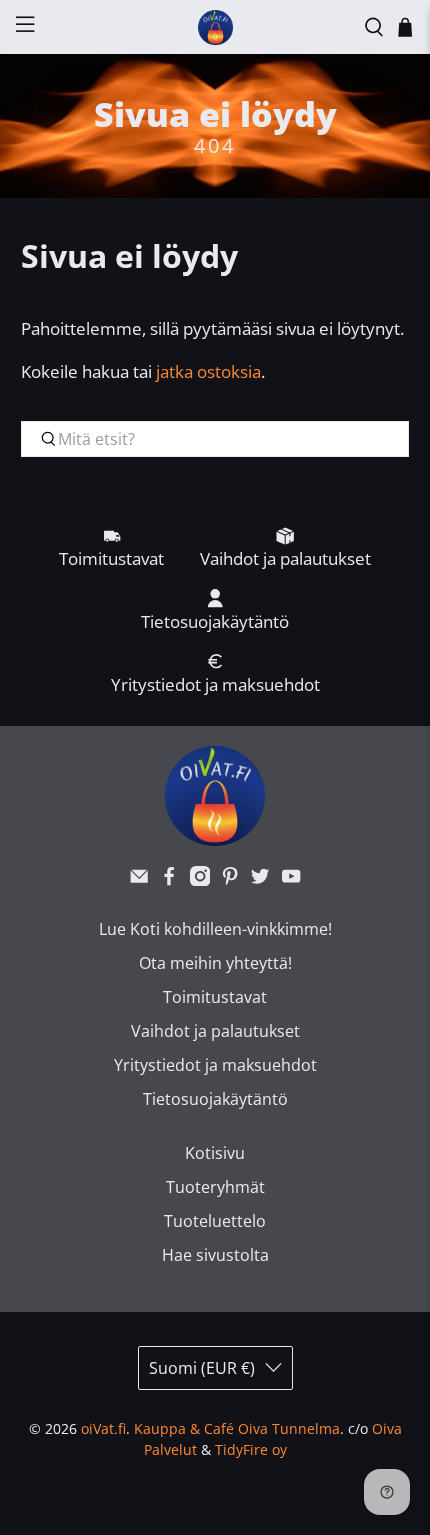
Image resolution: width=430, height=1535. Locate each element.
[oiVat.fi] (215, 27)
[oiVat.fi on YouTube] (291, 880)
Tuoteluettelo (215, 1221)
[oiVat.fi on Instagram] (200, 880)
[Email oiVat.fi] (139, 880)
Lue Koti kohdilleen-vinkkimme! (215, 929)
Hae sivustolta (215, 1255)
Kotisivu (215, 1153)
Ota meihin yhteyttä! (215, 963)
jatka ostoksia (208, 371)
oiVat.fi (103, 1428)
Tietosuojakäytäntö (215, 1099)
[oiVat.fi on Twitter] (260, 880)
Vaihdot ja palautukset (215, 1031)
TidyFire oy (251, 1449)
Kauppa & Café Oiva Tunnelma (237, 1428)
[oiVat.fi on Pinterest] (230, 880)
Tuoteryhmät (215, 1187)
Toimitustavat (215, 997)
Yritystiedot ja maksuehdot (215, 1065)
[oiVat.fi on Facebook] (169, 880)
